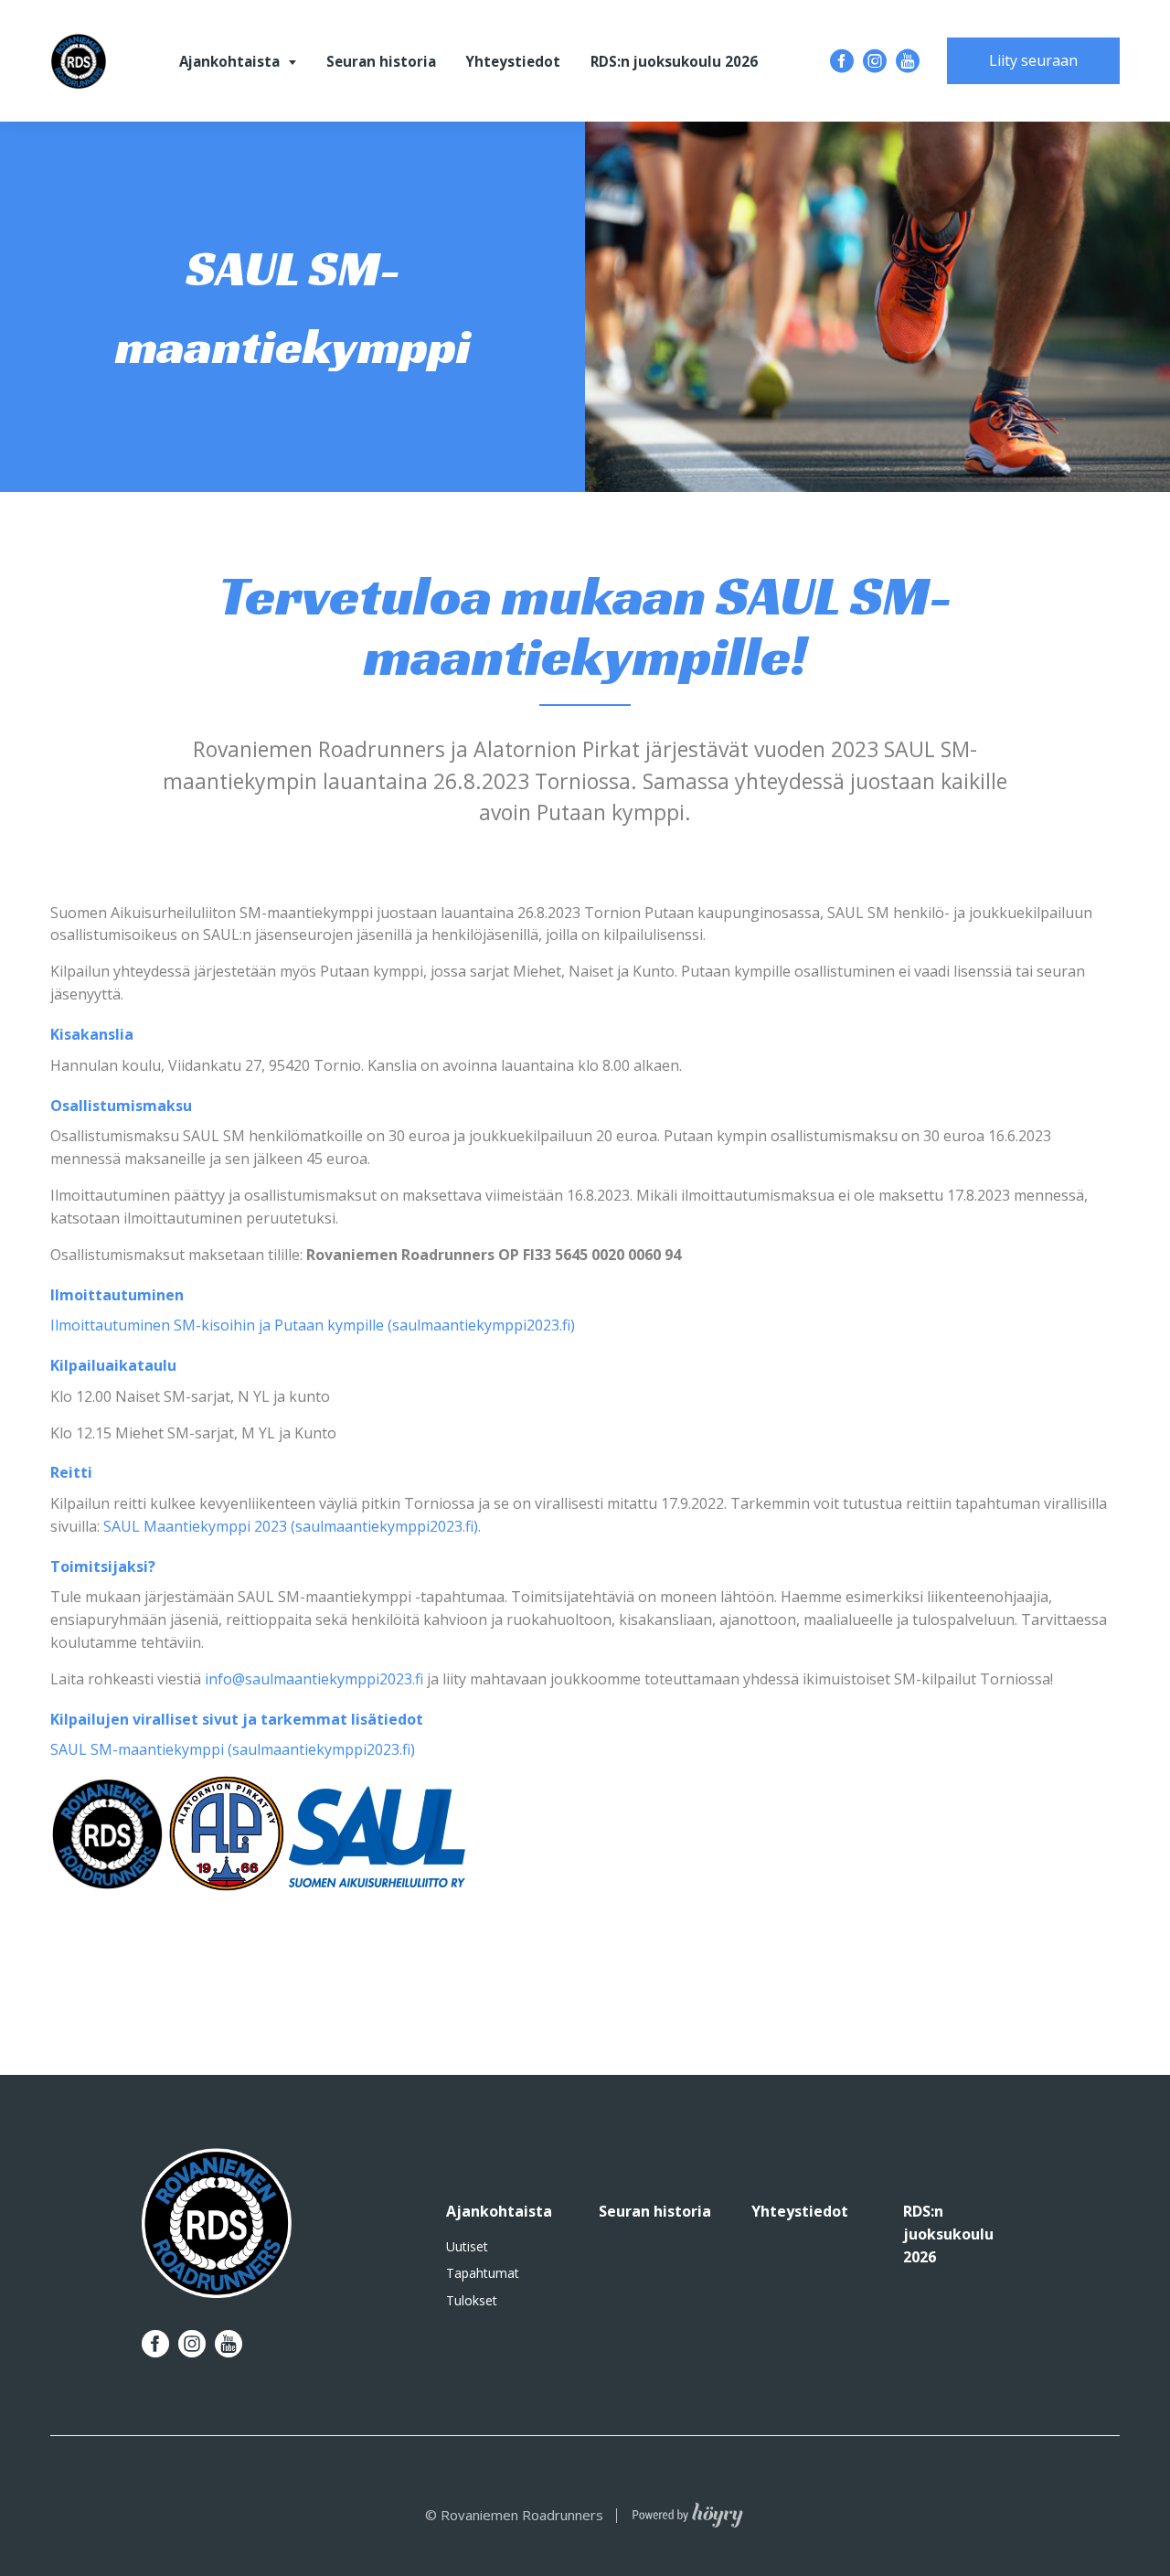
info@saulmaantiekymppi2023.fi (316, 1679)
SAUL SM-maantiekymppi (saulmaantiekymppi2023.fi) (233, 1749)
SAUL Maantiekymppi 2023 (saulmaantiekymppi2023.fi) (291, 1526)
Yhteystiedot (513, 61)
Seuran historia (381, 61)
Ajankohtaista (229, 61)
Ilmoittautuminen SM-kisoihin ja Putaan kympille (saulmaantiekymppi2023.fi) (313, 1325)
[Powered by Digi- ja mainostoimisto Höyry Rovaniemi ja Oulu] (688, 2510)
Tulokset (472, 2301)
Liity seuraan (1033, 60)
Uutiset (467, 2247)
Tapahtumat (483, 2273)
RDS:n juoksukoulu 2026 (674, 61)
